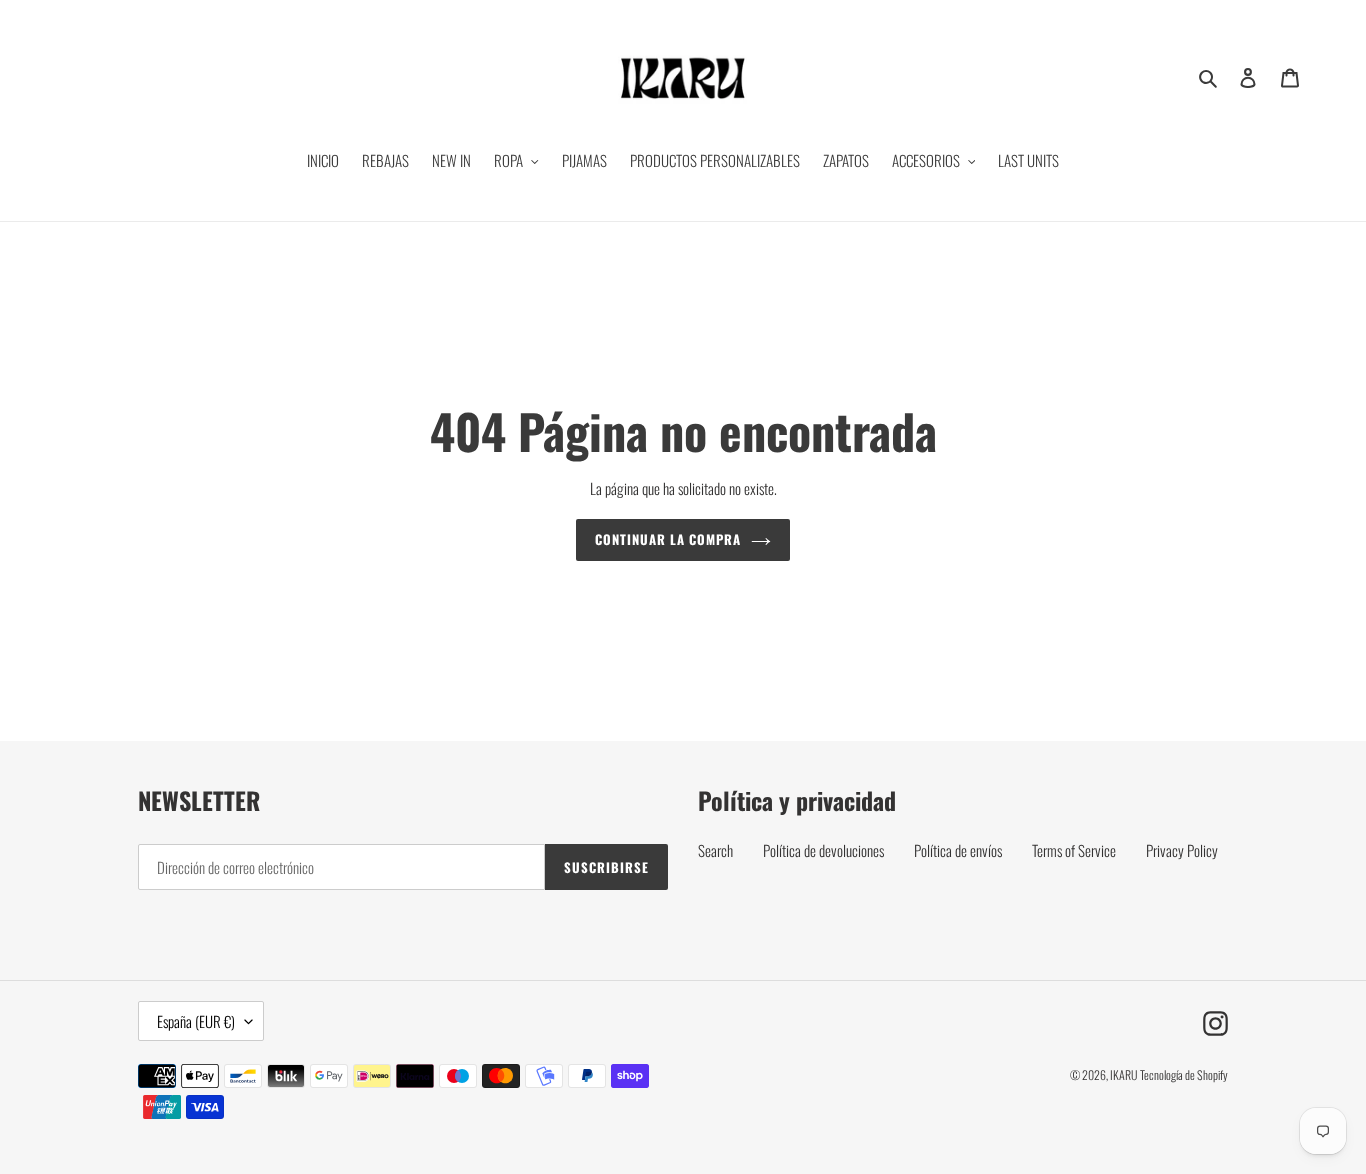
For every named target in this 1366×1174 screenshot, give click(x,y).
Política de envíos (958, 850)
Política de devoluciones (823, 850)
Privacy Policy (1182, 850)
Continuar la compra (668, 539)
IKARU (1123, 1074)
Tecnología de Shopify (1184, 1074)
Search (715, 850)
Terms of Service (1074, 850)
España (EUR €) (196, 1021)
